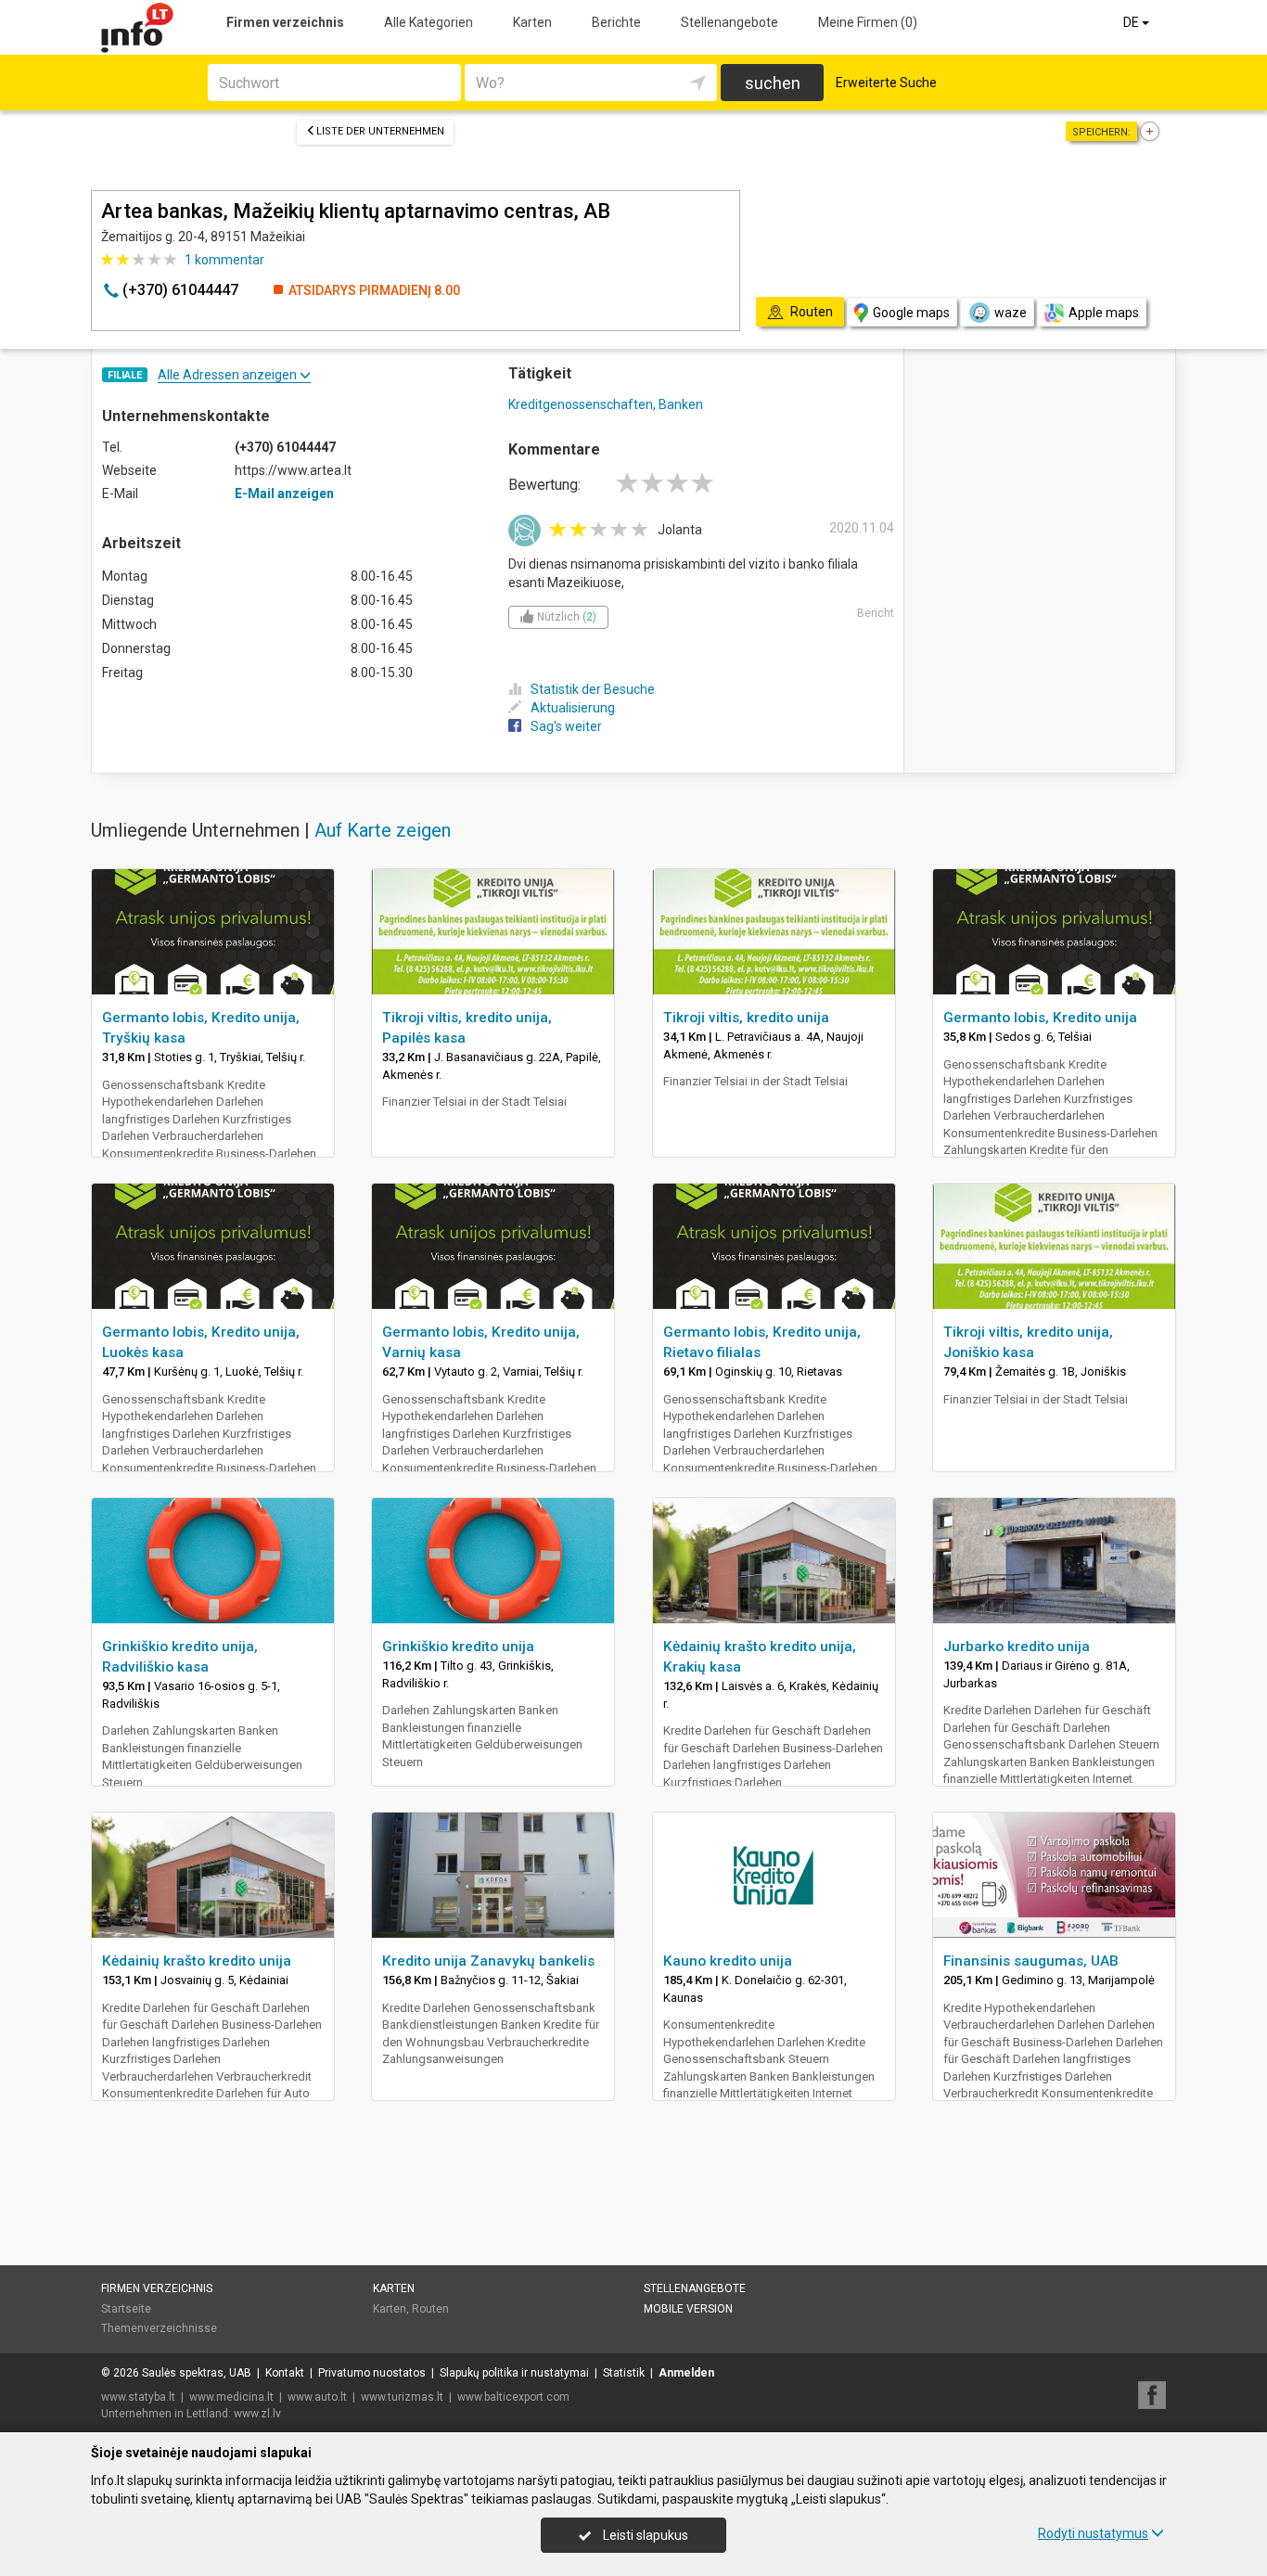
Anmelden (686, 2373)
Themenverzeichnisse (159, 2328)
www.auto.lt (317, 2397)
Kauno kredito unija (728, 1961)
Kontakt (285, 2373)
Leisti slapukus (644, 2535)
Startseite (126, 2309)
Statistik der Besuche (593, 689)
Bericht (876, 613)
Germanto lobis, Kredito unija (1040, 1018)
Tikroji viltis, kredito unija (746, 1018)
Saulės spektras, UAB (197, 2373)
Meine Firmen (868, 22)
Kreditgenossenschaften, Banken (606, 404)
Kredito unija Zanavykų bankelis (488, 1961)
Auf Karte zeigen (383, 830)
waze (1011, 313)
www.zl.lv (257, 2414)
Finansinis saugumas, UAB (1031, 1961)
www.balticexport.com (513, 2397)
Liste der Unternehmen (380, 131)
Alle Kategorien (429, 22)
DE (1133, 22)
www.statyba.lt (138, 2397)
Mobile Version (688, 2309)
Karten (532, 22)
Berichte (616, 22)
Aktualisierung (573, 708)
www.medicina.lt (231, 2397)
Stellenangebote (729, 22)
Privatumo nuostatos (372, 2373)
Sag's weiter (566, 726)
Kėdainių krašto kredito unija (197, 1961)
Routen (430, 2309)
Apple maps (1104, 313)
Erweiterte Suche (886, 83)
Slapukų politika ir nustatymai (514, 2373)
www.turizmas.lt (402, 2397)
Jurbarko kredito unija (1017, 1647)
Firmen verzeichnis (285, 22)
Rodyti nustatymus (1093, 2533)
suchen (773, 83)
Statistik (624, 2373)
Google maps (911, 313)
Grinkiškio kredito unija (458, 1647)
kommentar (224, 260)
